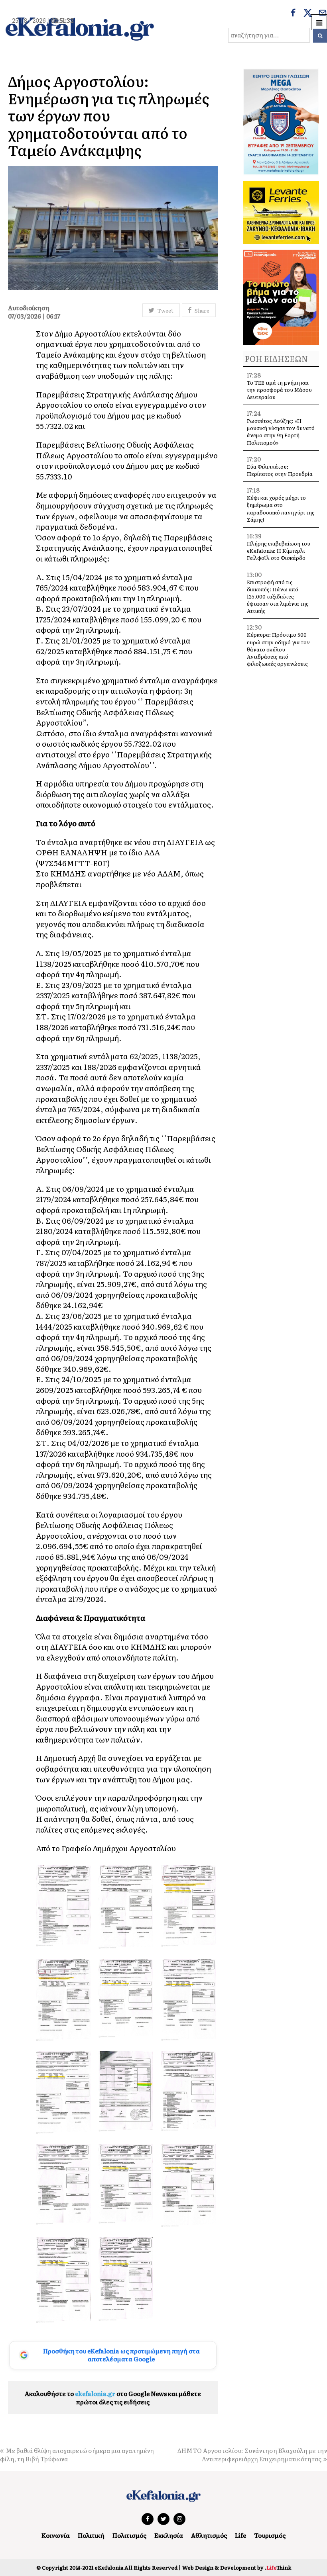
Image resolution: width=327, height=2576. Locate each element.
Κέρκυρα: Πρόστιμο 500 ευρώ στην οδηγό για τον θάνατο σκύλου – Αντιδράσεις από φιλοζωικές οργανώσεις (278, 649)
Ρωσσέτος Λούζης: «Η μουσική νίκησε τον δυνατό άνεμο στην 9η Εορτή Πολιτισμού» (281, 432)
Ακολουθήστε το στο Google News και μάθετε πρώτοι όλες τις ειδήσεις (113, 2398)
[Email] (323, 14)
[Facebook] (293, 14)
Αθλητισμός (209, 2535)
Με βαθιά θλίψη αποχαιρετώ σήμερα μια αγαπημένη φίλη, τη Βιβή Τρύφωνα (77, 2455)
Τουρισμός (270, 2535)
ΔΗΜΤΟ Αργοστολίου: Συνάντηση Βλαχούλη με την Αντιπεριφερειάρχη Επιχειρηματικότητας (252, 2455)
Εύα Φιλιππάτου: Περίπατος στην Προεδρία (280, 470)
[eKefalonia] (80, 28)
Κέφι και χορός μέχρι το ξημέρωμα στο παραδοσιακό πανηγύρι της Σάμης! (281, 509)
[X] (308, 14)
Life (240, 2535)
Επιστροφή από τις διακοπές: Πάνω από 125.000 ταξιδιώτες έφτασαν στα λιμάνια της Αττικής (278, 597)
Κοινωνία (56, 2535)
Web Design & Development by (237, 2567)
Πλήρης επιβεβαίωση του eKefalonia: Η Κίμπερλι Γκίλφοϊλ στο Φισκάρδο (279, 551)
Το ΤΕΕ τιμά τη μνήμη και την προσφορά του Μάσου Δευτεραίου (279, 390)
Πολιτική (91, 2535)
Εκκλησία (169, 2535)
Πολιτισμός (129, 2535)
